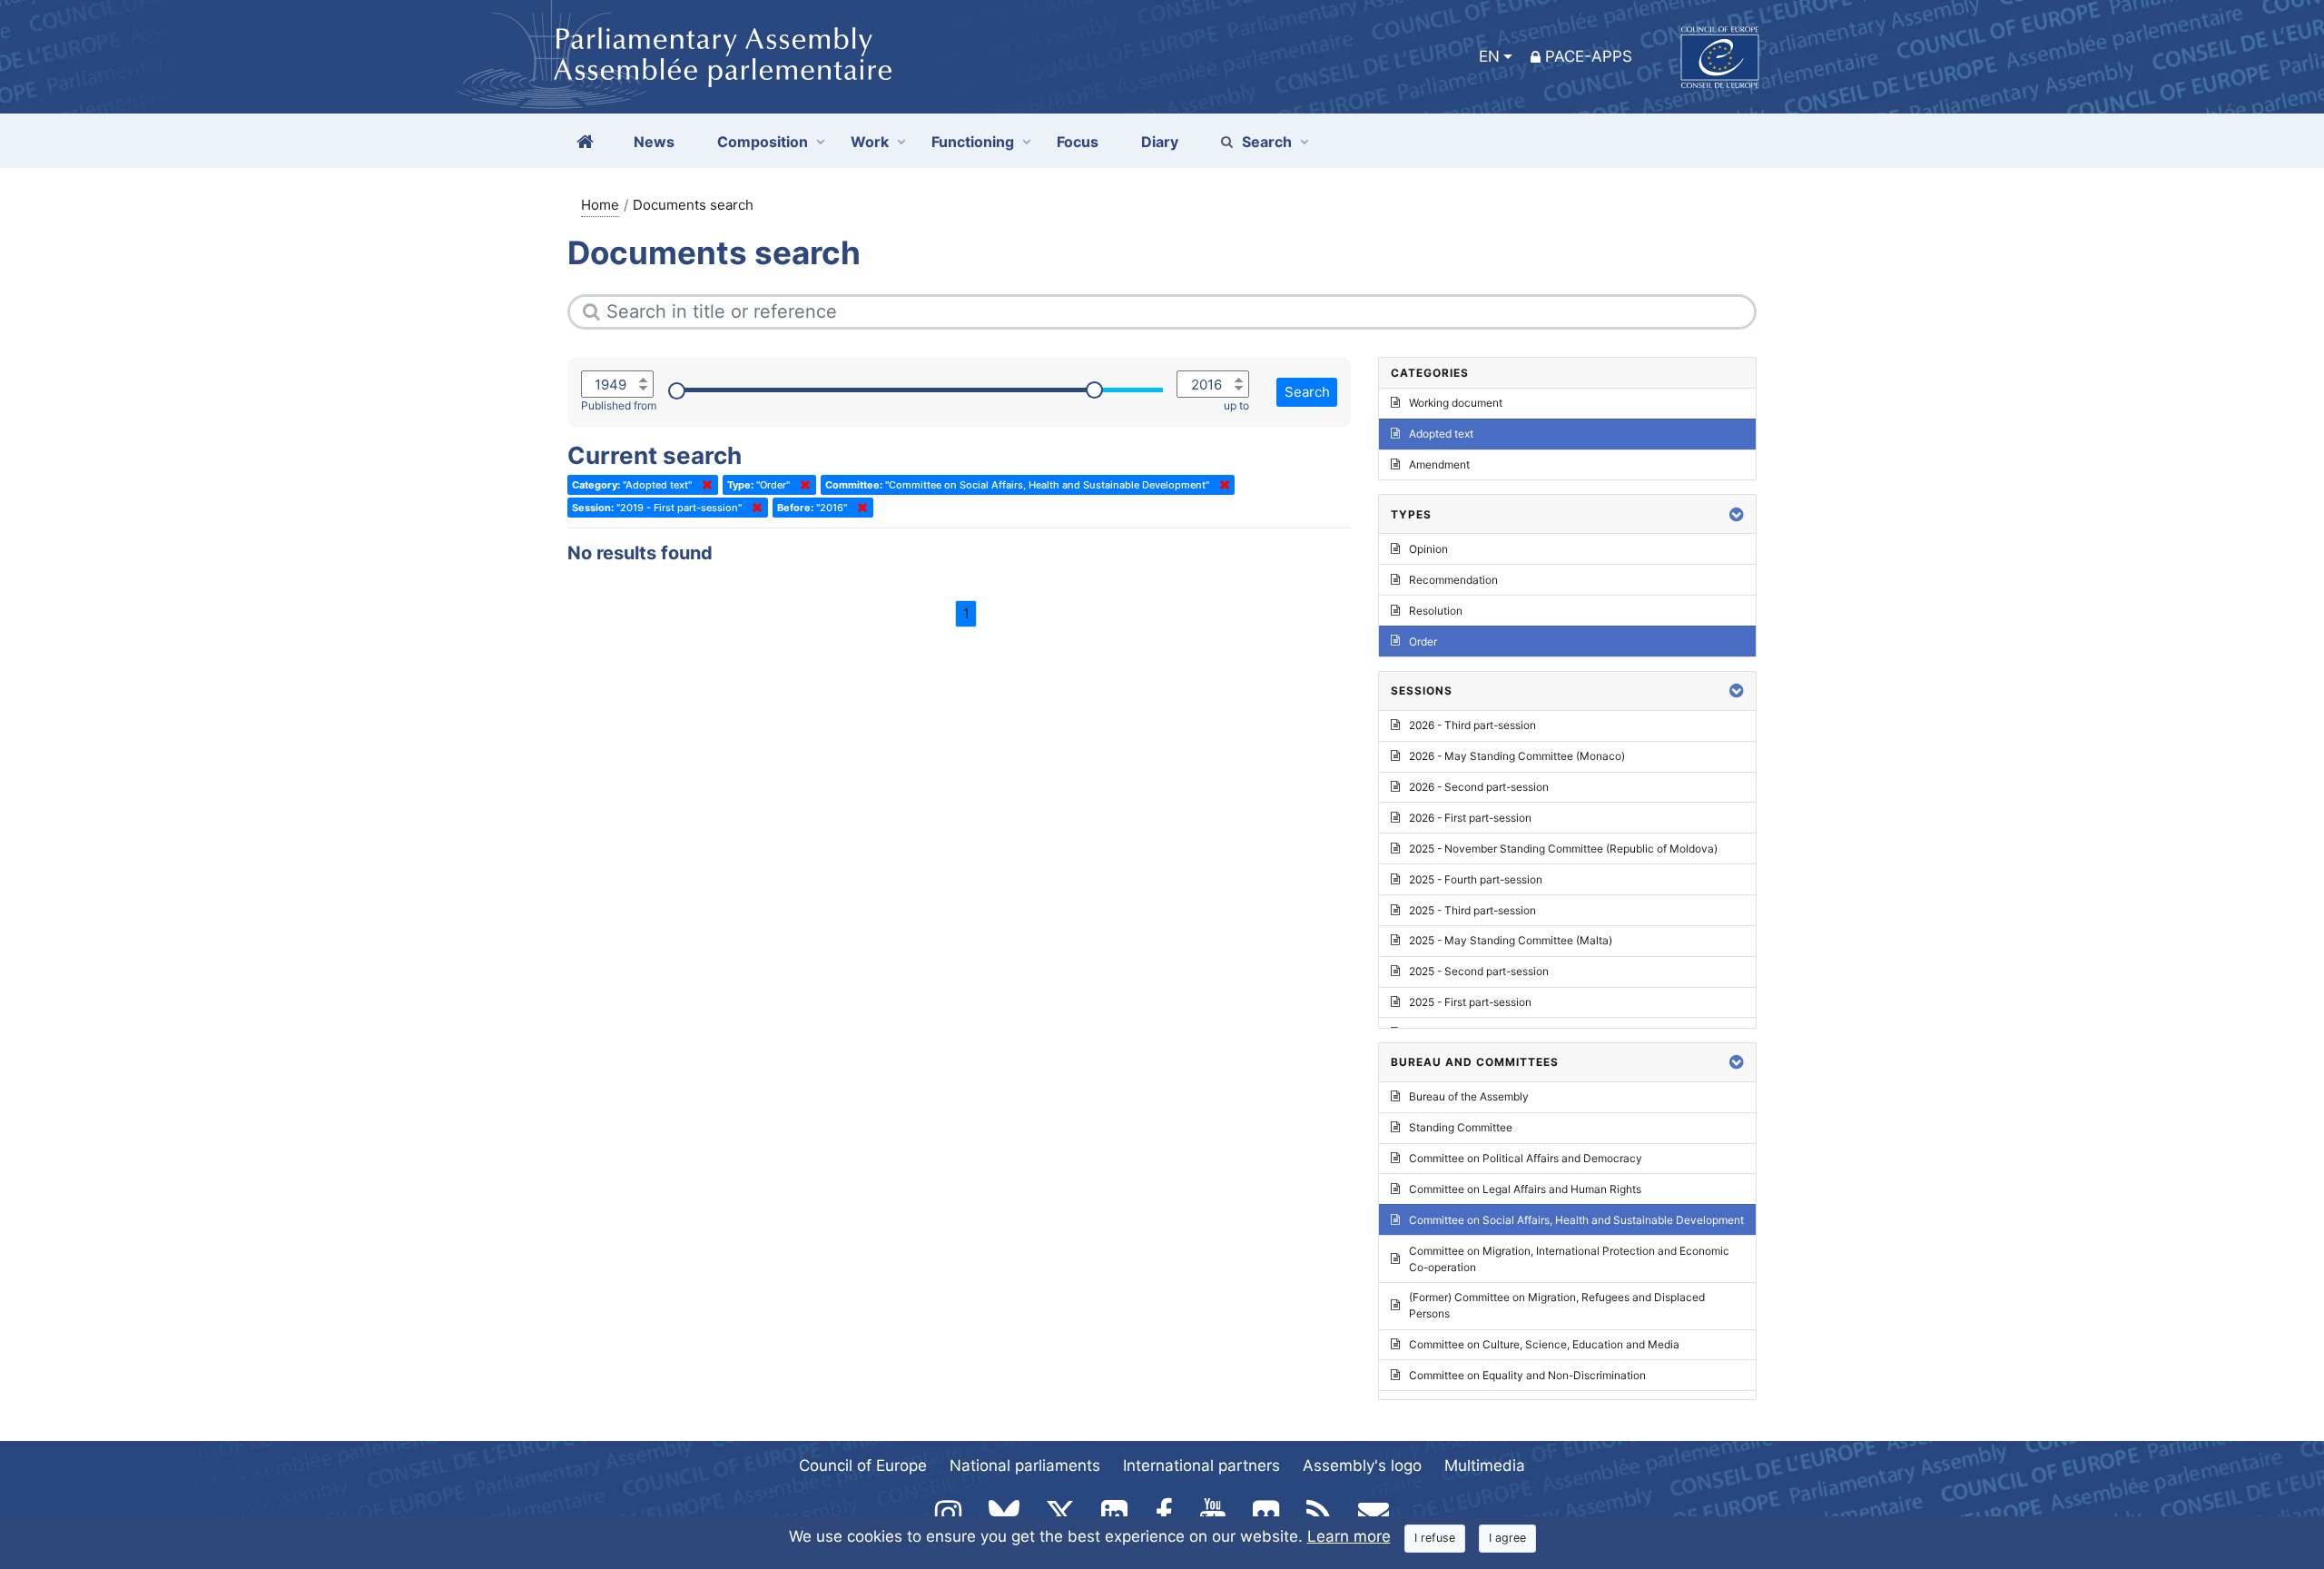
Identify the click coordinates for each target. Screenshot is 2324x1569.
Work (870, 142)
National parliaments (1025, 1465)
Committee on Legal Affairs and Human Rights (1525, 1189)
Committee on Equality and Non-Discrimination (1527, 1375)
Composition (763, 142)
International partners (1201, 1465)
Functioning (973, 142)
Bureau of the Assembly (1469, 1096)
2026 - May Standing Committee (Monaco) (1517, 756)
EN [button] (1489, 56)
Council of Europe (863, 1465)
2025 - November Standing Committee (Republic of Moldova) (1563, 849)
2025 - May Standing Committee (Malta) (1511, 940)
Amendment (1439, 464)
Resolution (1436, 611)
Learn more (1349, 1536)
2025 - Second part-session (1479, 971)
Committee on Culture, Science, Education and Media (1544, 1344)
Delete (704, 485)
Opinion (1428, 549)
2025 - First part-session (1470, 1002)
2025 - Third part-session (1472, 910)
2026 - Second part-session (1479, 787)
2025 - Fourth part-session (1476, 879)
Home (600, 205)
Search (1267, 142)
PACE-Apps (1589, 56)
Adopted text (1441, 434)
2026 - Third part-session (1472, 725)
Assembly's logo (1362, 1465)
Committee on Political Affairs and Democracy (1526, 1158)
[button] (1737, 514)
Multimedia (1485, 1465)
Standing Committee (1461, 1127)
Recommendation (1453, 580)
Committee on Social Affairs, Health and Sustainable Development (1576, 1220)
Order (1423, 641)
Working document (1456, 403)
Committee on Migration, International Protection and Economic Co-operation (1569, 1259)
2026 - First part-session (1470, 818)
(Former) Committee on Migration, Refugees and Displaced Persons (1557, 1305)
